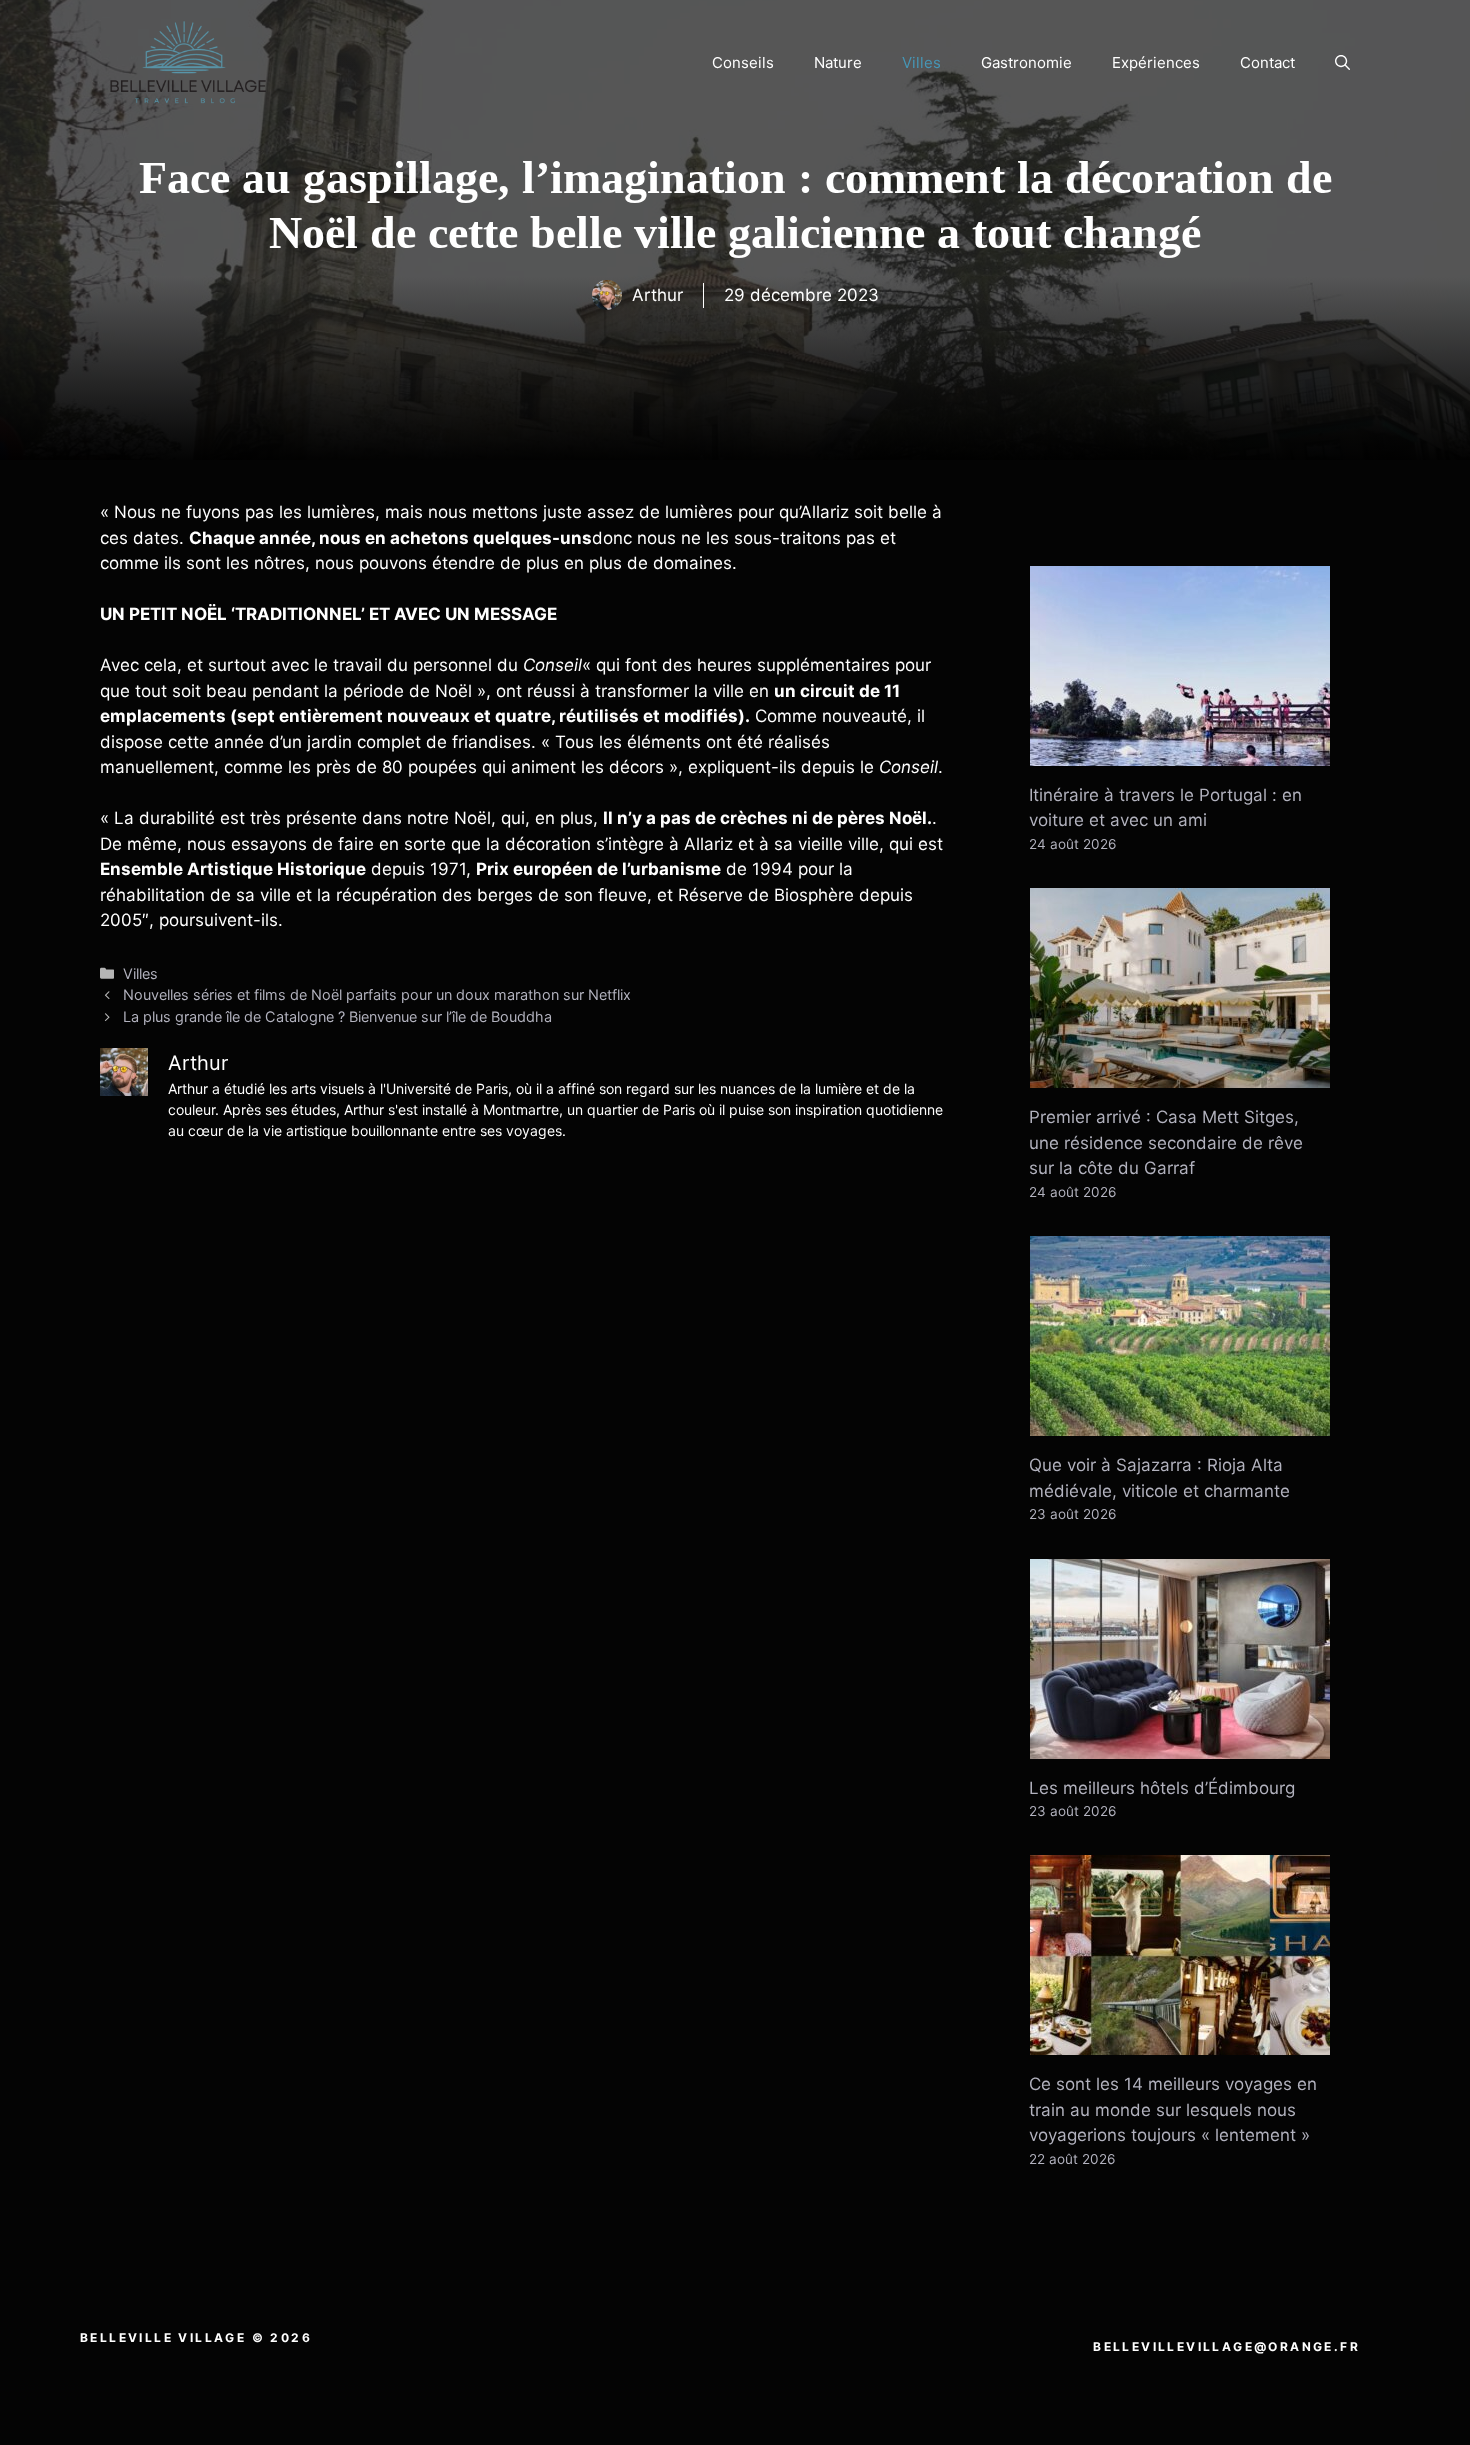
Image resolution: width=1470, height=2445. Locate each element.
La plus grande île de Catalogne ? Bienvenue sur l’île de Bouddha (337, 1016)
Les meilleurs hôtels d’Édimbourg (1162, 1788)
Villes (921, 62)
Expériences (1156, 62)
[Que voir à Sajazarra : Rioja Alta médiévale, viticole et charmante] (1180, 1423)
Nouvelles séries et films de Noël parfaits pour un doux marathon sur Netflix (377, 994)
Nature (838, 62)
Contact (1267, 62)
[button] (1342, 63)
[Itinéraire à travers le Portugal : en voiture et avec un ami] (1180, 752)
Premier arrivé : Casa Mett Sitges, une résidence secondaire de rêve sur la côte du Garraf (1166, 1142)
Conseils (743, 62)
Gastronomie (1026, 62)
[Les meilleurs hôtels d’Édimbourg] (1180, 1745)
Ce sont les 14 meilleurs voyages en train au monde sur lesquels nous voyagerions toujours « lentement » (1173, 2109)
